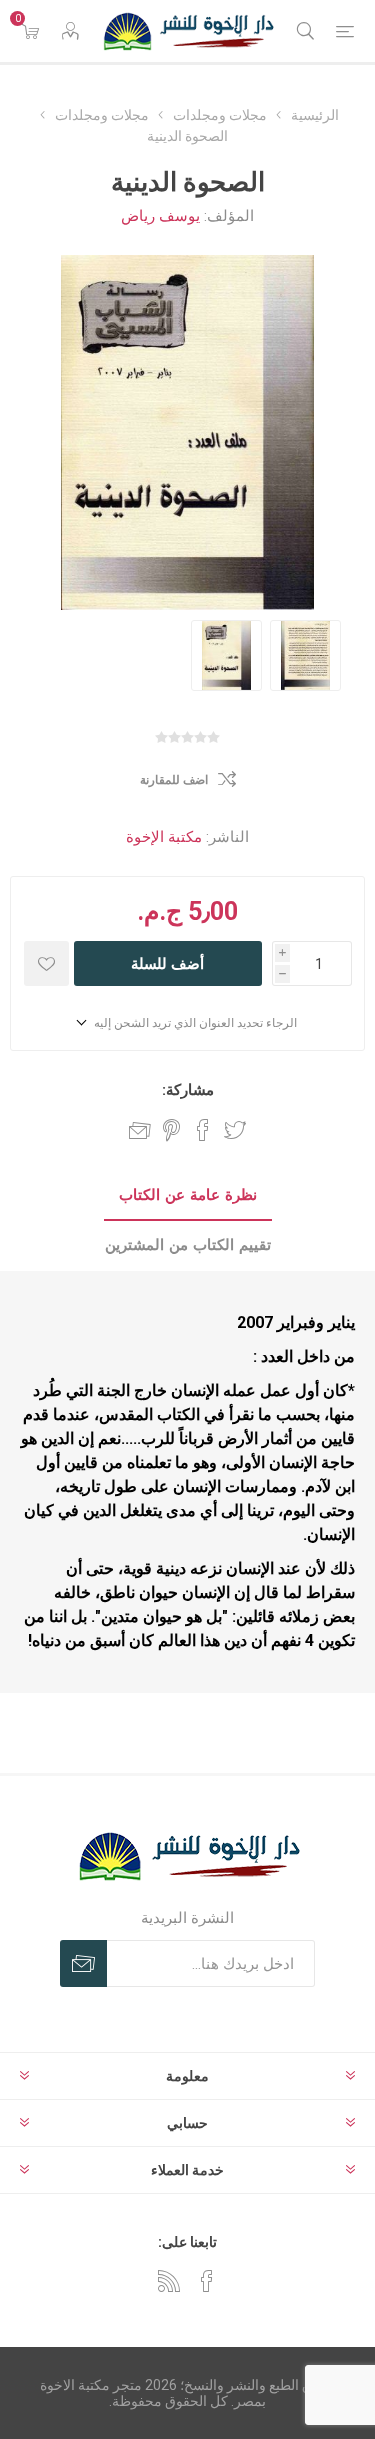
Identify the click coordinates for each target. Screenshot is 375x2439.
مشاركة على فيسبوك (203, 1130)
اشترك (83, 1963)
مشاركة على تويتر (235, 1130)
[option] (226, 655)
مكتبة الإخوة (164, 837)
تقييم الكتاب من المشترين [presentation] (188, 1245)
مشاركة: (188, 1090)
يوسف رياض (160, 216)
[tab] (187, 1196)
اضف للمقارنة (174, 780)
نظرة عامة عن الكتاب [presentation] (188, 1195)
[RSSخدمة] (169, 2281)
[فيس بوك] (207, 2281)
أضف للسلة (167, 963)
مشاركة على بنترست (171, 1130)
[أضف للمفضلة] (46, 963)
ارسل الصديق (140, 1130)
